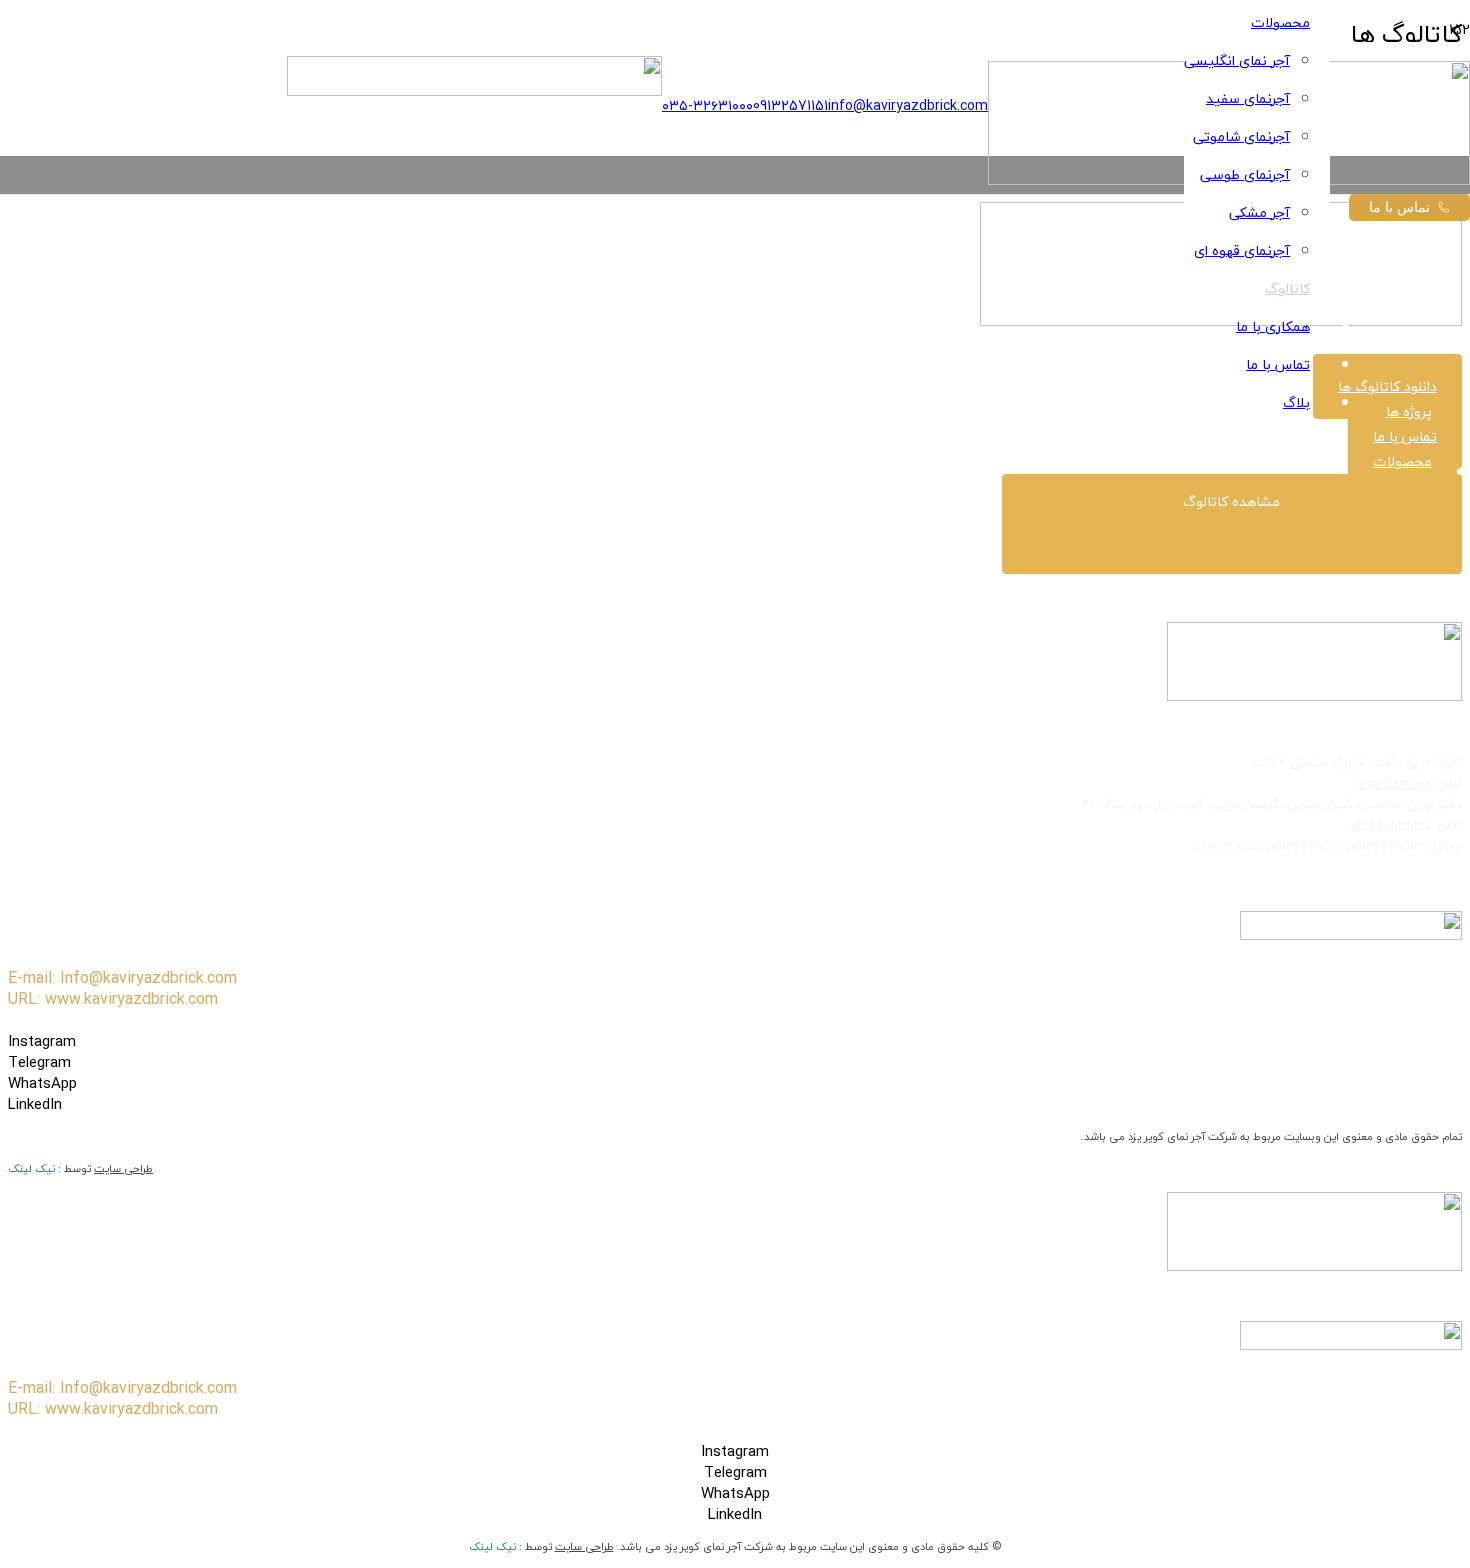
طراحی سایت (123, 1168)
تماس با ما (1399, 207)
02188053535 (1390, 825)
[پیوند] (474, 91)
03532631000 (1393, 783)
